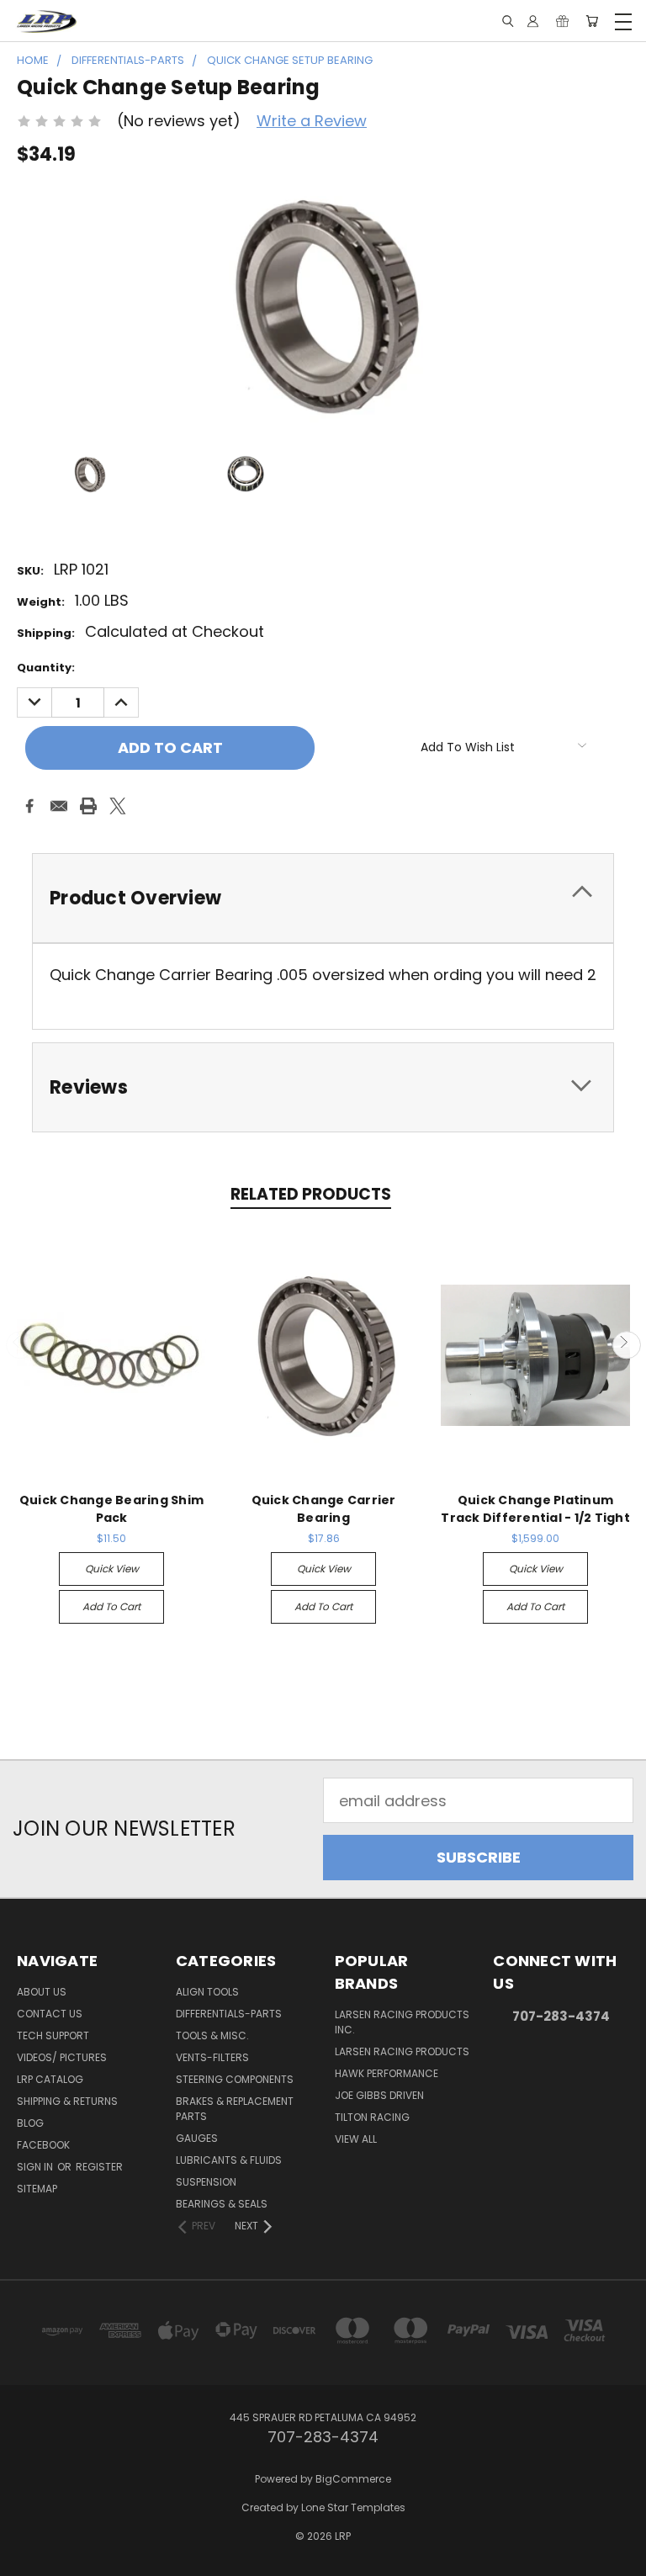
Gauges (197, 2138)
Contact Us (50, 2014)
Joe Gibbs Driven (379, 2095)
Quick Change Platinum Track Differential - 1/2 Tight (535, 1509)
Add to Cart (111, 1606)
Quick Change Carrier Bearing (324, 1509)
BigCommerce (353, 2479)
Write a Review (312, 121)
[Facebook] (29, 806)
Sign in (36, 2167)
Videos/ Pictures (62, 2057)
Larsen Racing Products (402, 2051)
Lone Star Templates (353, 2507)
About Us (42, 1992)
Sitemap (37, 2189)
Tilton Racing (372, 2117)
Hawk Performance (387, 2073)
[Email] (59, 806)
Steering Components (235, 2079)
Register (99, 2167)
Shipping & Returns (67, 2101)
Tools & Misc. (212, 2035)
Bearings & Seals (222, 2204)
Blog (30, 2123)
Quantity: (46, 668)
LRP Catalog (50, 2079)
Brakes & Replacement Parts (235, 2109)
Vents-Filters (212, 2057)
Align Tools (207, 1992)
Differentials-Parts (229, 2014)
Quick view (112, 1569)
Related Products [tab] (311, 1194)
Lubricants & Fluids (229, 2160)
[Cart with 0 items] (592, 21)
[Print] (88, 806)
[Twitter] (118, 806)
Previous (20, 1345)
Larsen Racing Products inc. (402, 2022)
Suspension (206, 2182)
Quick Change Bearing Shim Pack (111, 1509)
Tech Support (53, 2035)
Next (626, 1345)
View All (356, 2139)
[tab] (323, 898)
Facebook (43, 2145)
